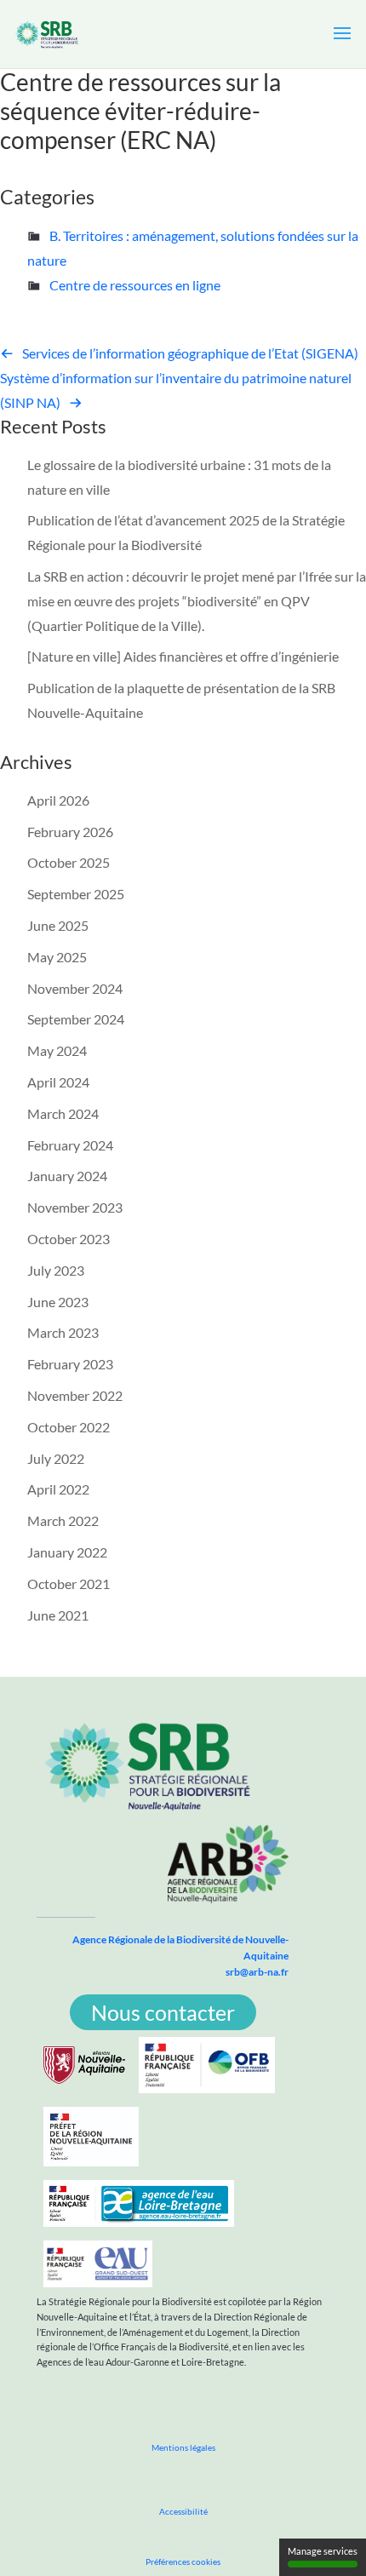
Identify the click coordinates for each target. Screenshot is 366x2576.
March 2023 (63, 1332)
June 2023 (58, 1302)
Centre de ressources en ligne (135, 285)
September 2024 (76, 1019)
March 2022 (63, 1520)
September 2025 (76, 894)
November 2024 (75, 988)
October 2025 (69, 862)
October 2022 (69, 1427)
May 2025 (57, 957)
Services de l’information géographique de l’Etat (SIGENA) (190, 353)
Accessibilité (183, 2511)
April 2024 (58, 1082)
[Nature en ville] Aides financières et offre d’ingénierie (183, 656)
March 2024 (63, 1113)
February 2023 (70, 1364)
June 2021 (58, 1615)
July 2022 (56, 1458)
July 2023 (56, 1270)
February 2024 (70, 1145)
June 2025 (58, 925)
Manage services (323, 2551)
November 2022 (75, 1395)
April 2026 (58, 800)
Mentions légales (183, 2447)
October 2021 (69, 1583)
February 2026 (70, 832)
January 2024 (67, 1176)
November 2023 (75, 1207)
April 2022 (58, 1489)
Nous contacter (163, 2012)
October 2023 (69, 1239)
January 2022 (67, 1552)
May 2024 (57, 1050)
